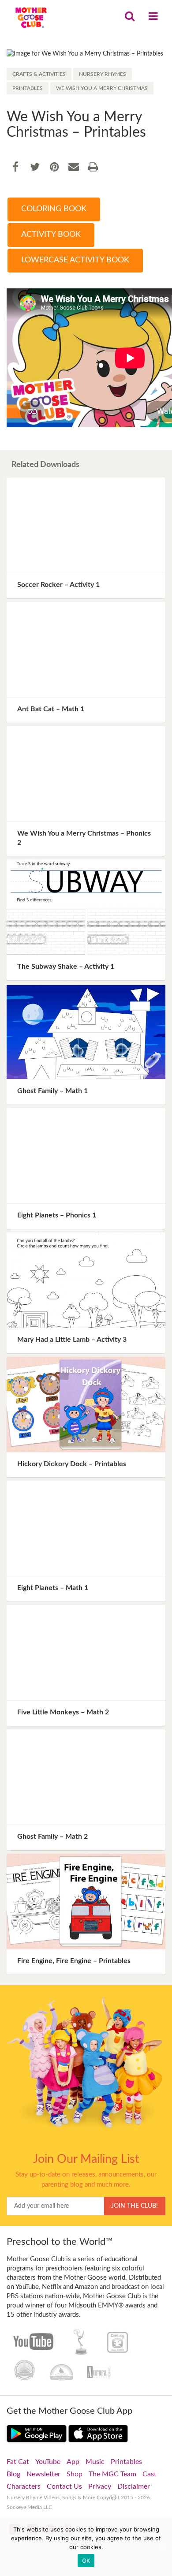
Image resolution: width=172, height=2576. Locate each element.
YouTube (48, 2462)
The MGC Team (112, 2474)
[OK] (161, 2547)
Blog (13, 2474)
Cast (150, 2474)
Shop (75, 2474)
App (73, 2462)
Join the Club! (135, 2206)
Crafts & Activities (39, 74)
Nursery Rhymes (103, 74)
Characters (24, 2486)
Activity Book (51, 235)
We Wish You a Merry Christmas (102, 88)
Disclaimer (134, 2486)
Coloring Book (54, 209)
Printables (28, 88)
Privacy (100, 2486)
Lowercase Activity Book (75, 260)
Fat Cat (18, 2462)
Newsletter (43, 2474)
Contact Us (64, 2486)
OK (86, 2561)
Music (95, 2462)
